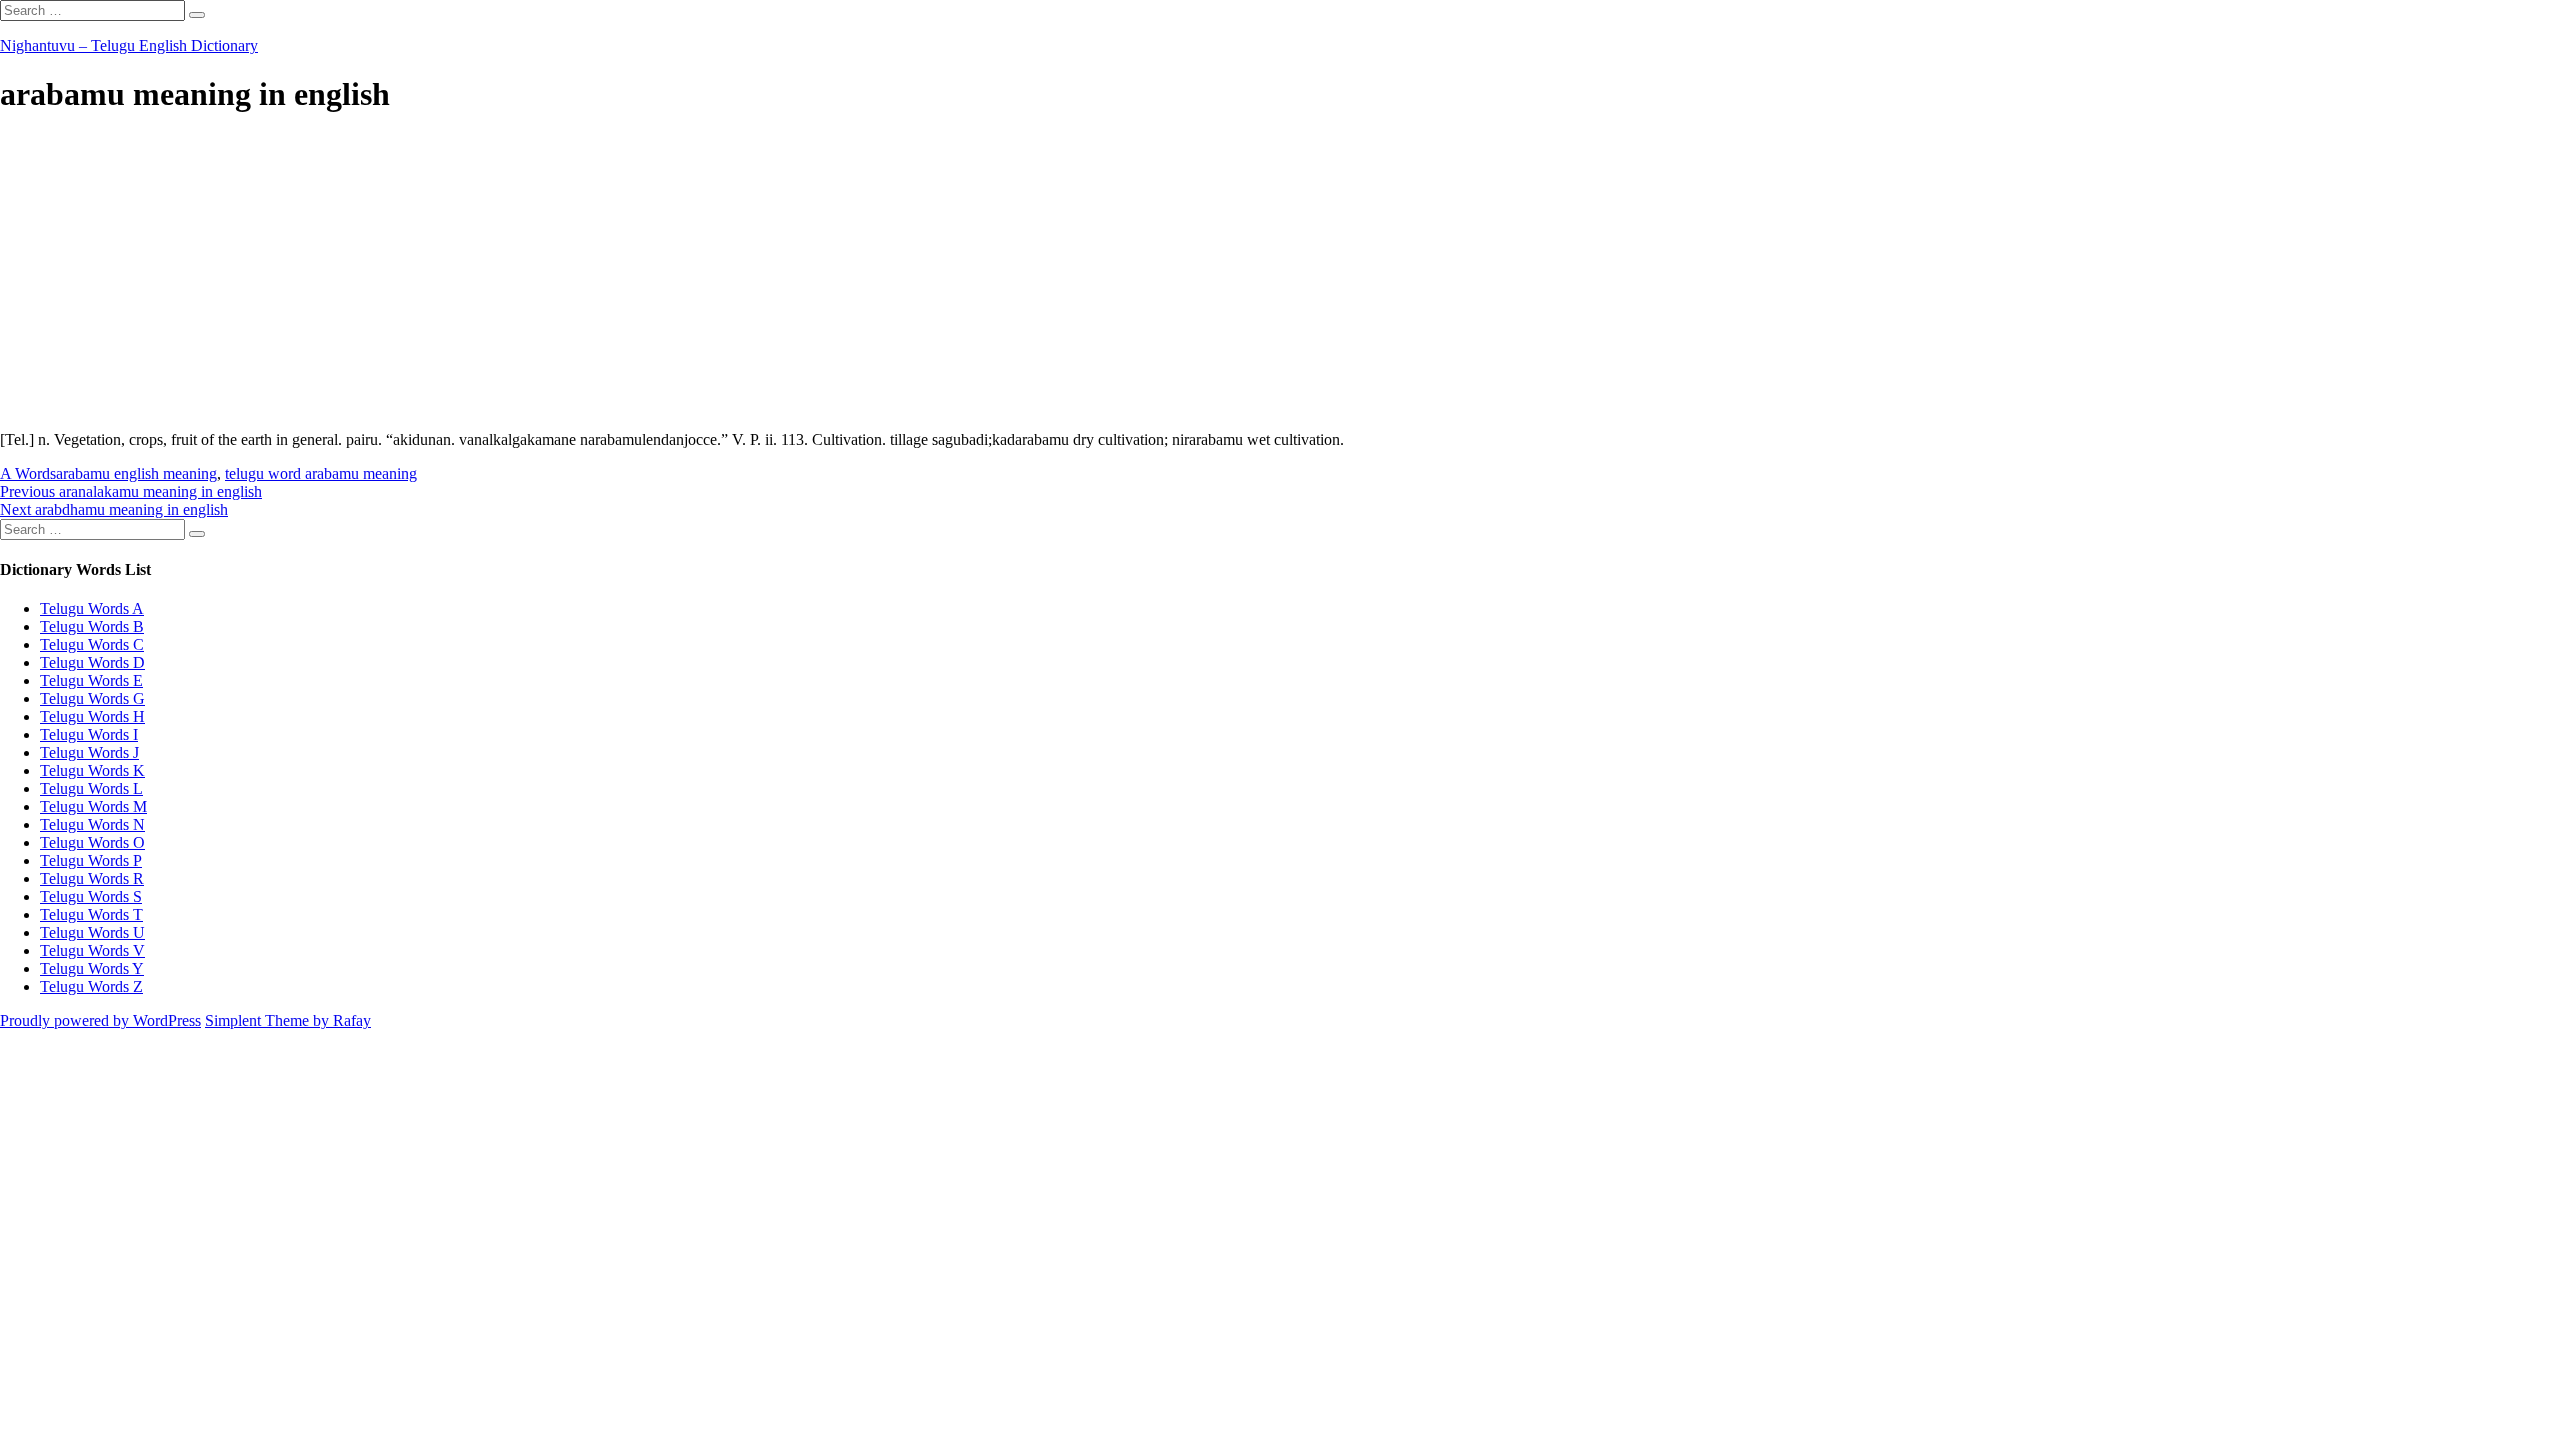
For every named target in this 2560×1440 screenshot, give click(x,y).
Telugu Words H (92, 716)
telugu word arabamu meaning (321, 473)
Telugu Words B (92, 626)
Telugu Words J (89, 752)
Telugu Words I (89, 734)
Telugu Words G (92, 698)
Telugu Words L (91, 788)
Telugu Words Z (91, 986)
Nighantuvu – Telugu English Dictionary (129, 45)
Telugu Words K (92, 770)
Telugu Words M (93, 806)
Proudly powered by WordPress (100, 1020)
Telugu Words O (92, 842)
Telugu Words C (92, 644)
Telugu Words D (92, 662)
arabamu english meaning (136, 473)
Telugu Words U (92, 932)
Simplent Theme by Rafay (288, 1020)
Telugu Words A (92, 608)
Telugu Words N (92, 824)
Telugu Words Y (92, 968)
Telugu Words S (91, 896)
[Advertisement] (600, 275)
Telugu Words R (92, 878)
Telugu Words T (91, 914)
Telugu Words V (92, 950)
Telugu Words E (91, 680)
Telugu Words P (91, 860)
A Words (28, 473)
